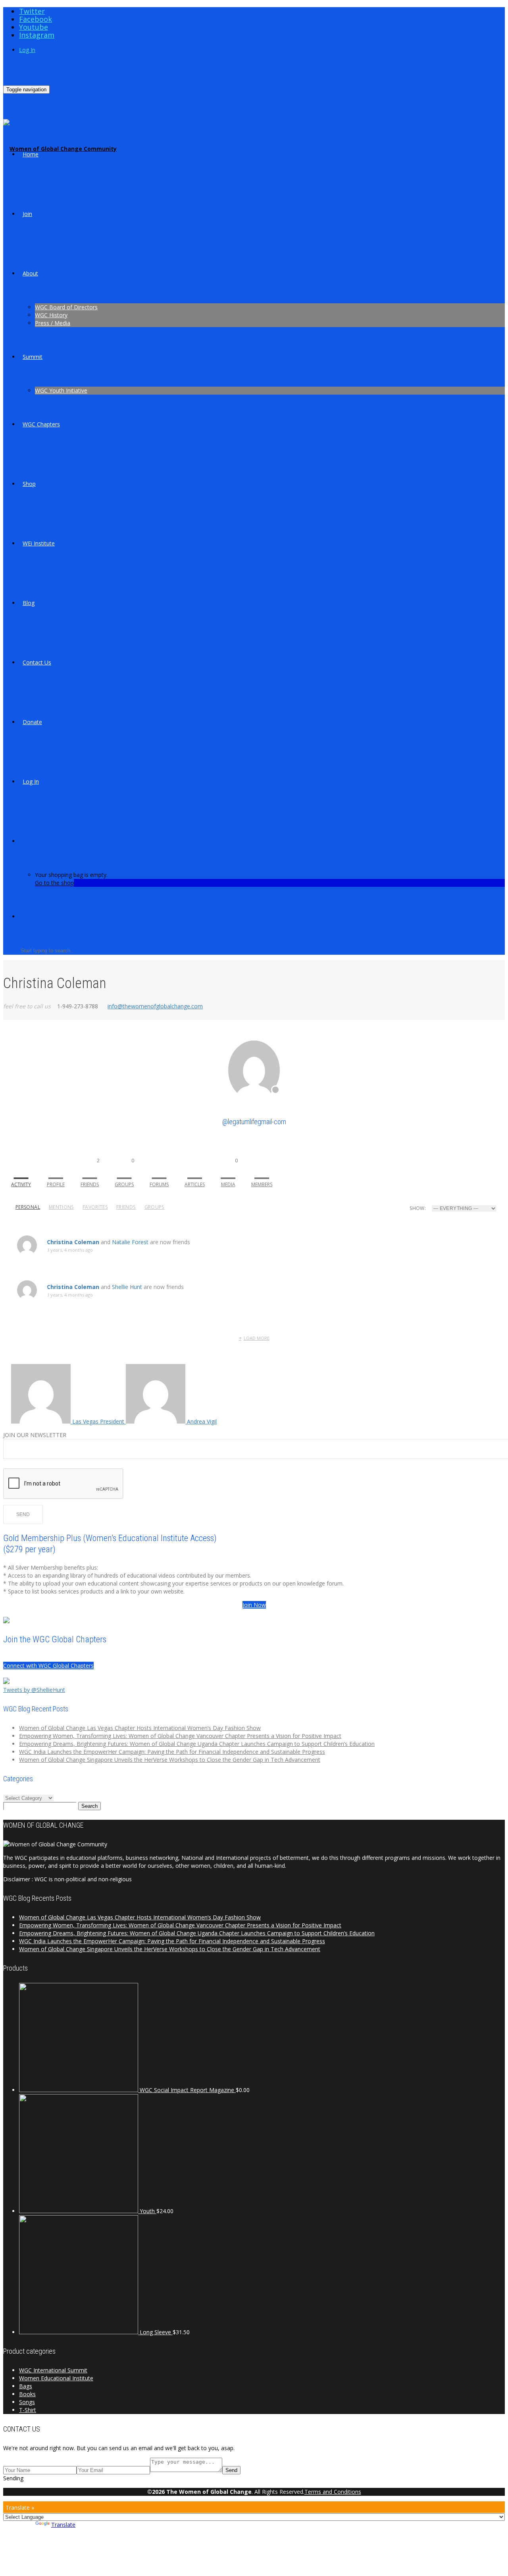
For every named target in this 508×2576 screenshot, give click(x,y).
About (30, 273)
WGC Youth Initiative (61, 390)
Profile (56, 1184)
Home (31, 154)
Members (262, 1184)
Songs (27, 2402)
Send (231, 2470)
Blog (29, 603)
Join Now (254, 1605)
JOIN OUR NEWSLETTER (35, 1435)
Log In (27, 50)
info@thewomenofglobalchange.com (155, 1006)
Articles (195, 1184)
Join (27, 214)
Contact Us (37, 662)
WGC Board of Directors (66, 307)
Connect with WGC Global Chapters (48, 1666)
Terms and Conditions (333, 2492)
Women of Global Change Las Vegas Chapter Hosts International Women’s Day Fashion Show (140, 1728)
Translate (63, 2525)
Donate (32, 722)
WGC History (51, 315)
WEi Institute (39, 543)
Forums (159, 1184)
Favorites (95, 1207)
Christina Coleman (73, 1242)
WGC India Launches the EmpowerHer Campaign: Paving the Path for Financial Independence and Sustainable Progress (172, 1752)
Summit (33, 357)
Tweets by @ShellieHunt (34, 1690)
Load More (257, 1338)
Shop (29, 484)
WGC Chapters (41, 424)
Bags (26, 2386)
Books (27, 2394)
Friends (90, 1172)
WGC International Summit (53, 2370)
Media (229, 1172)
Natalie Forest (130, 1242)
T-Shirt (28, 2410)
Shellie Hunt (127, 1287)
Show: (418, 1208)
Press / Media (53, 323)
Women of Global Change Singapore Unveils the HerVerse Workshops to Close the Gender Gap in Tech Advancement (170, 1760)
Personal (28, 1207)
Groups (124, 1172)
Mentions (61, 1207)
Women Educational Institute (56, 2378)
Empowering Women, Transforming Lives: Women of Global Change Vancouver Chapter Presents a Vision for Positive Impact (180, 1736)
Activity (21, 1184)
